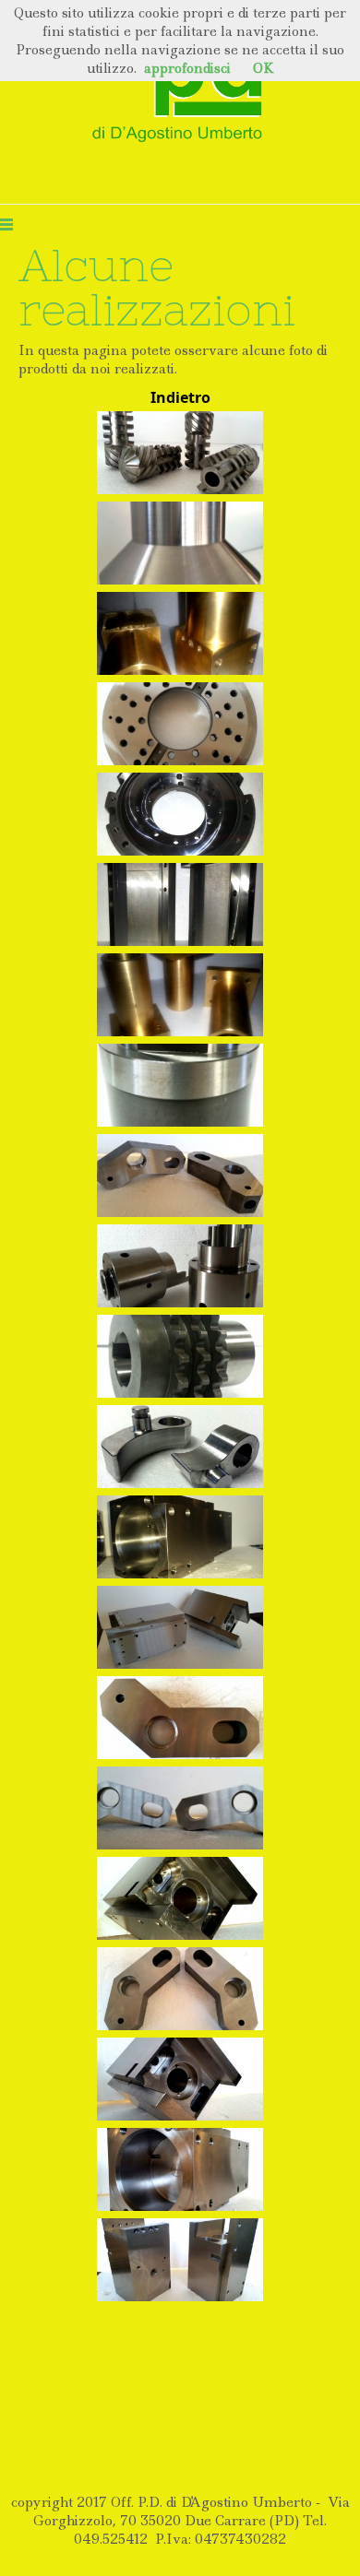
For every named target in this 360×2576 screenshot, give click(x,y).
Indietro (180, 397)
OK (264, 68)
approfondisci (187, 68)
